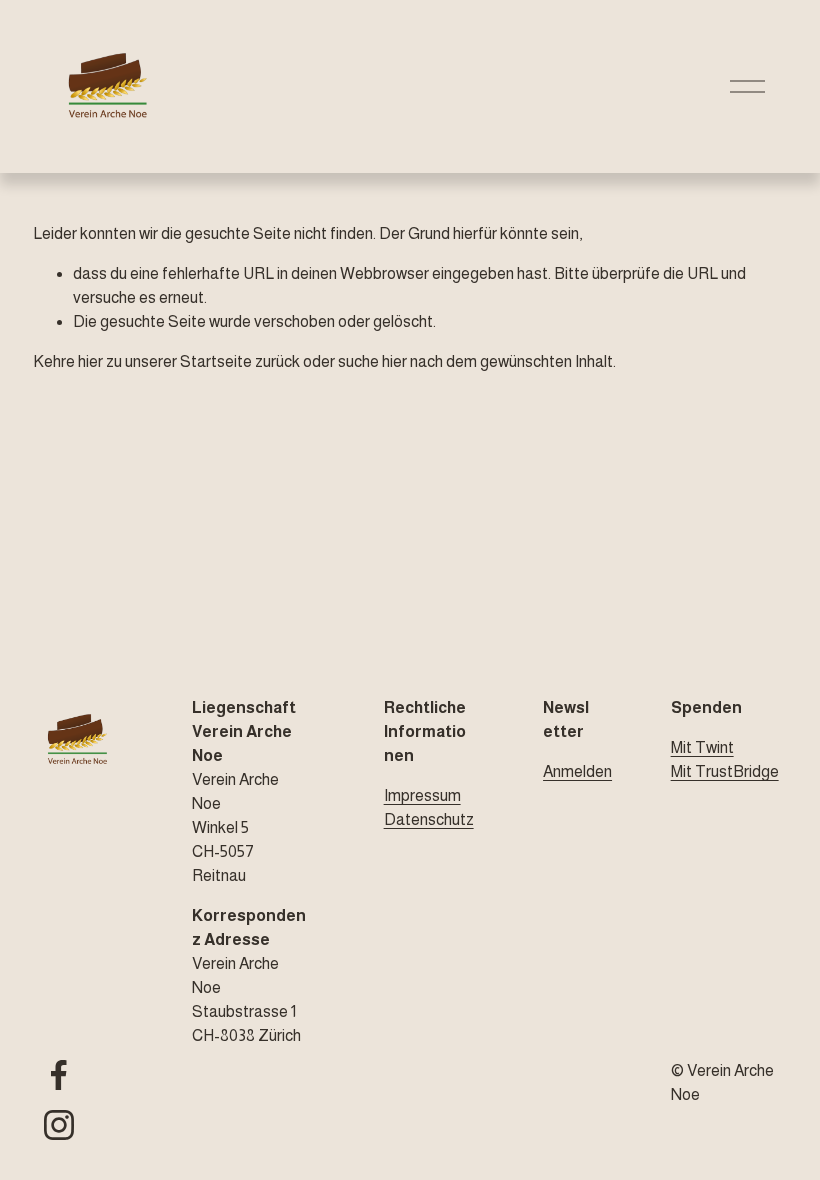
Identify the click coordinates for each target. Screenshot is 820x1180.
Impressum (422, 795)
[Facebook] (59, 1075)
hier (90, 361)
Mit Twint (702, 747)
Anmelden (577, 771)
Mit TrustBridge (725, 771)
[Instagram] (59, 1125)
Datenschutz (429, 819)
